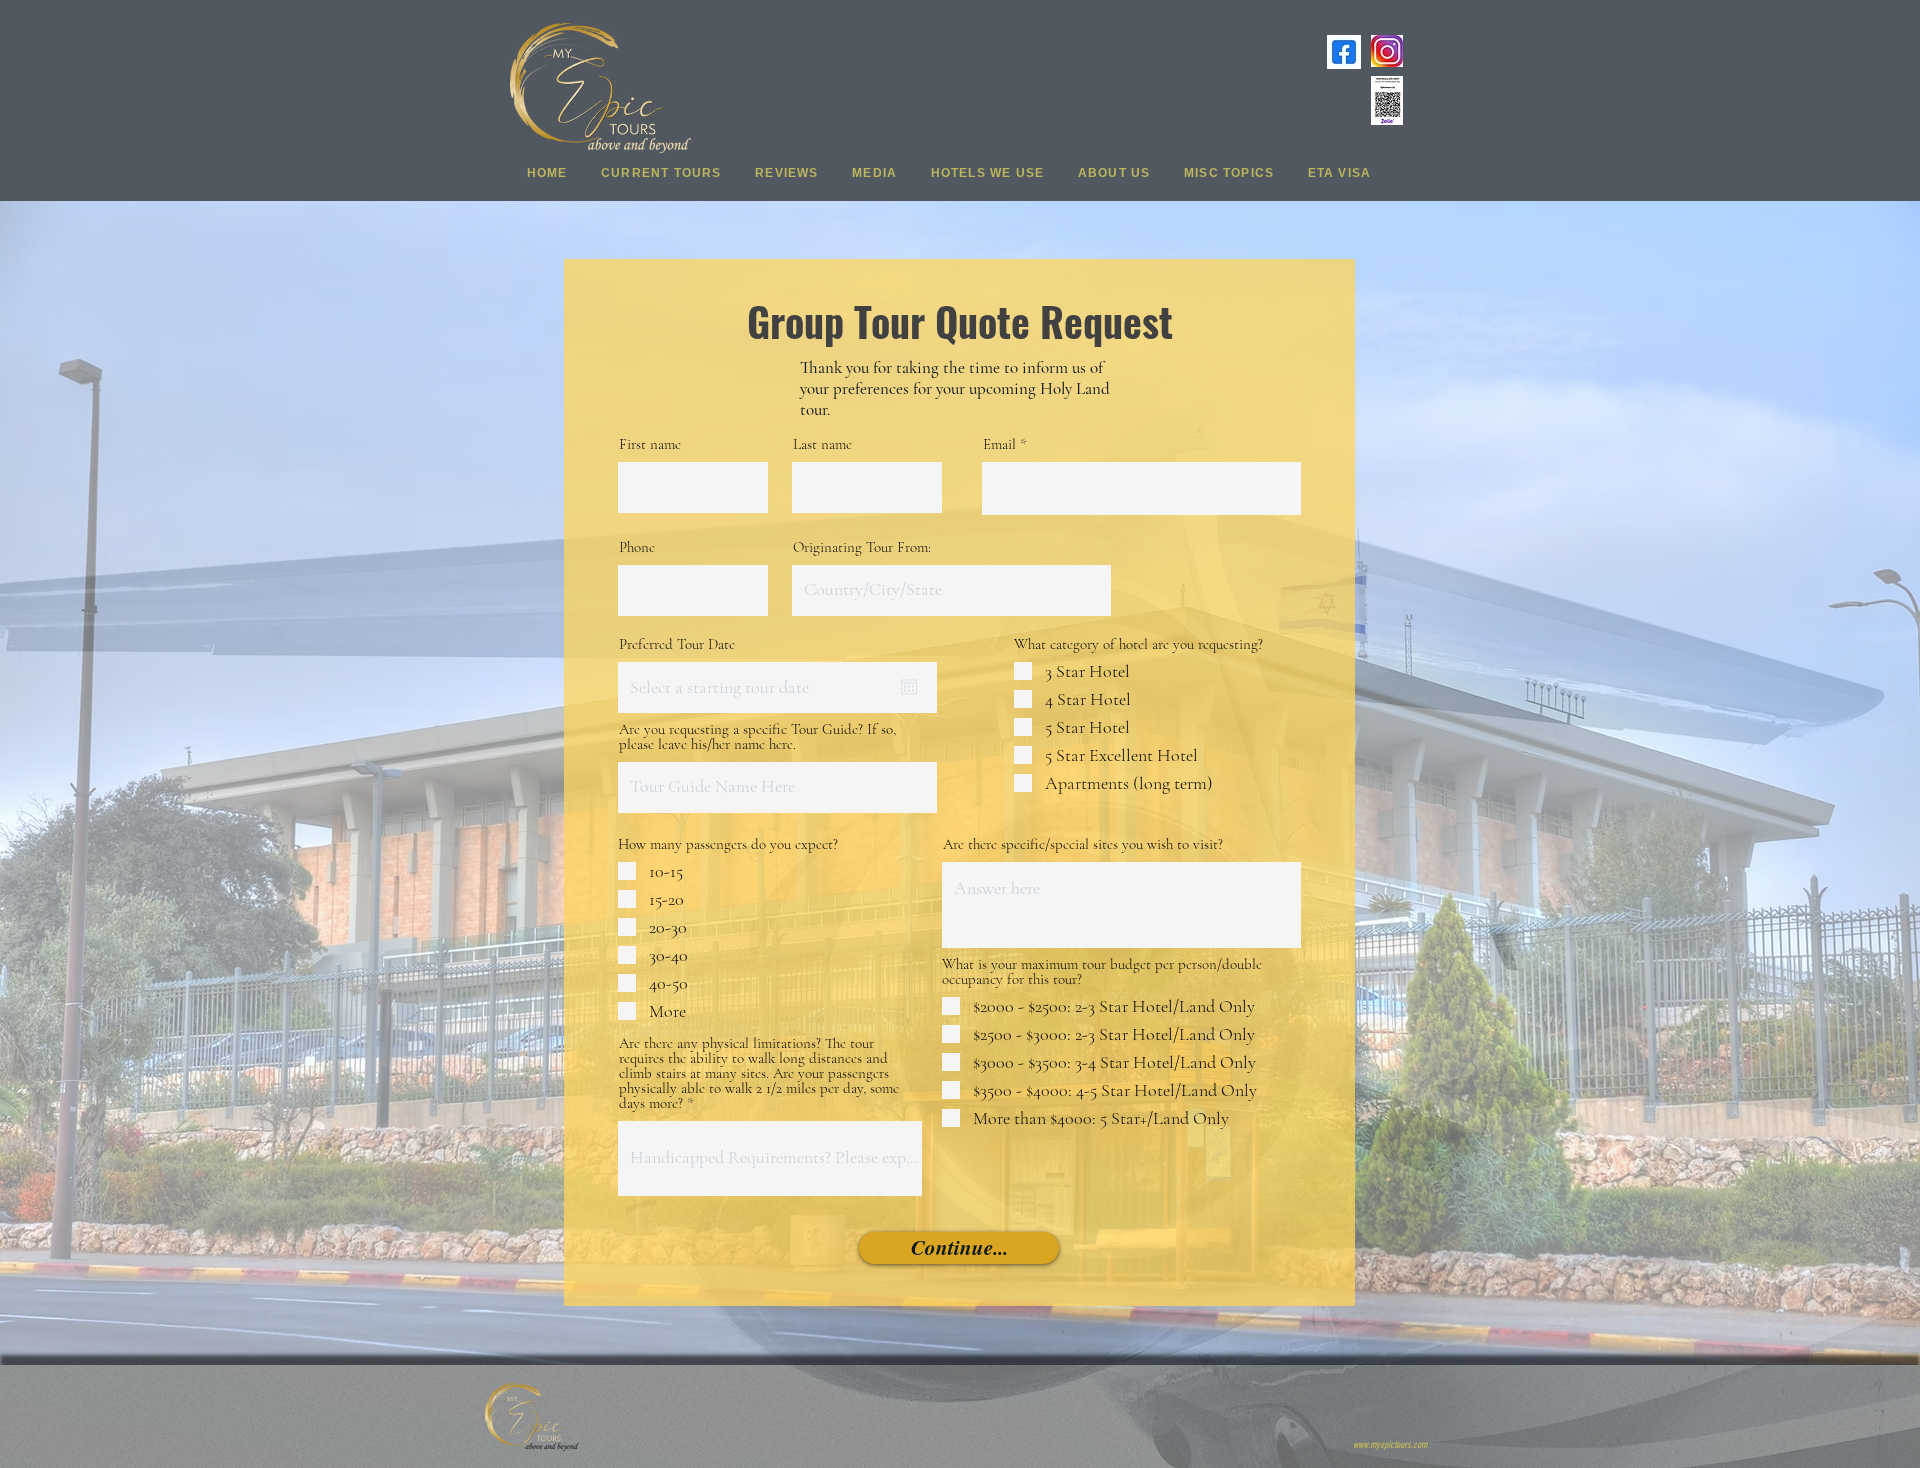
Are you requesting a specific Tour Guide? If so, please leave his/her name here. (757, 737)
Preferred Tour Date (677, 644)
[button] (661, 172)
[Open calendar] (909, 687)
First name (650, 444)
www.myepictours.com (1390, 1445)
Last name (822, 444)
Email (999, 444)
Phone (637, 547)
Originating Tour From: (862, 547)
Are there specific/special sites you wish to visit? (1083, 844)
